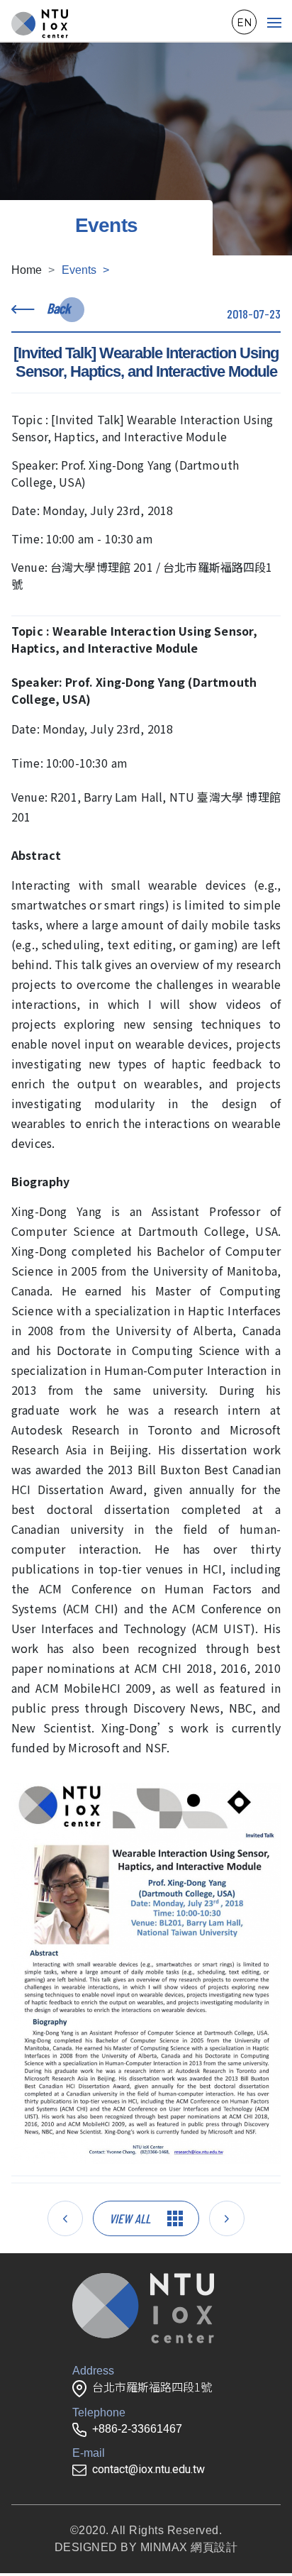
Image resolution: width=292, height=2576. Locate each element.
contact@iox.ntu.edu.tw (148, 2469)
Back (58, 308)
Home (27, 270)
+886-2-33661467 (137, 2429)
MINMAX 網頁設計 (189, 2547)
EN (245, 22)
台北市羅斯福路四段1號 (152, 2388)
